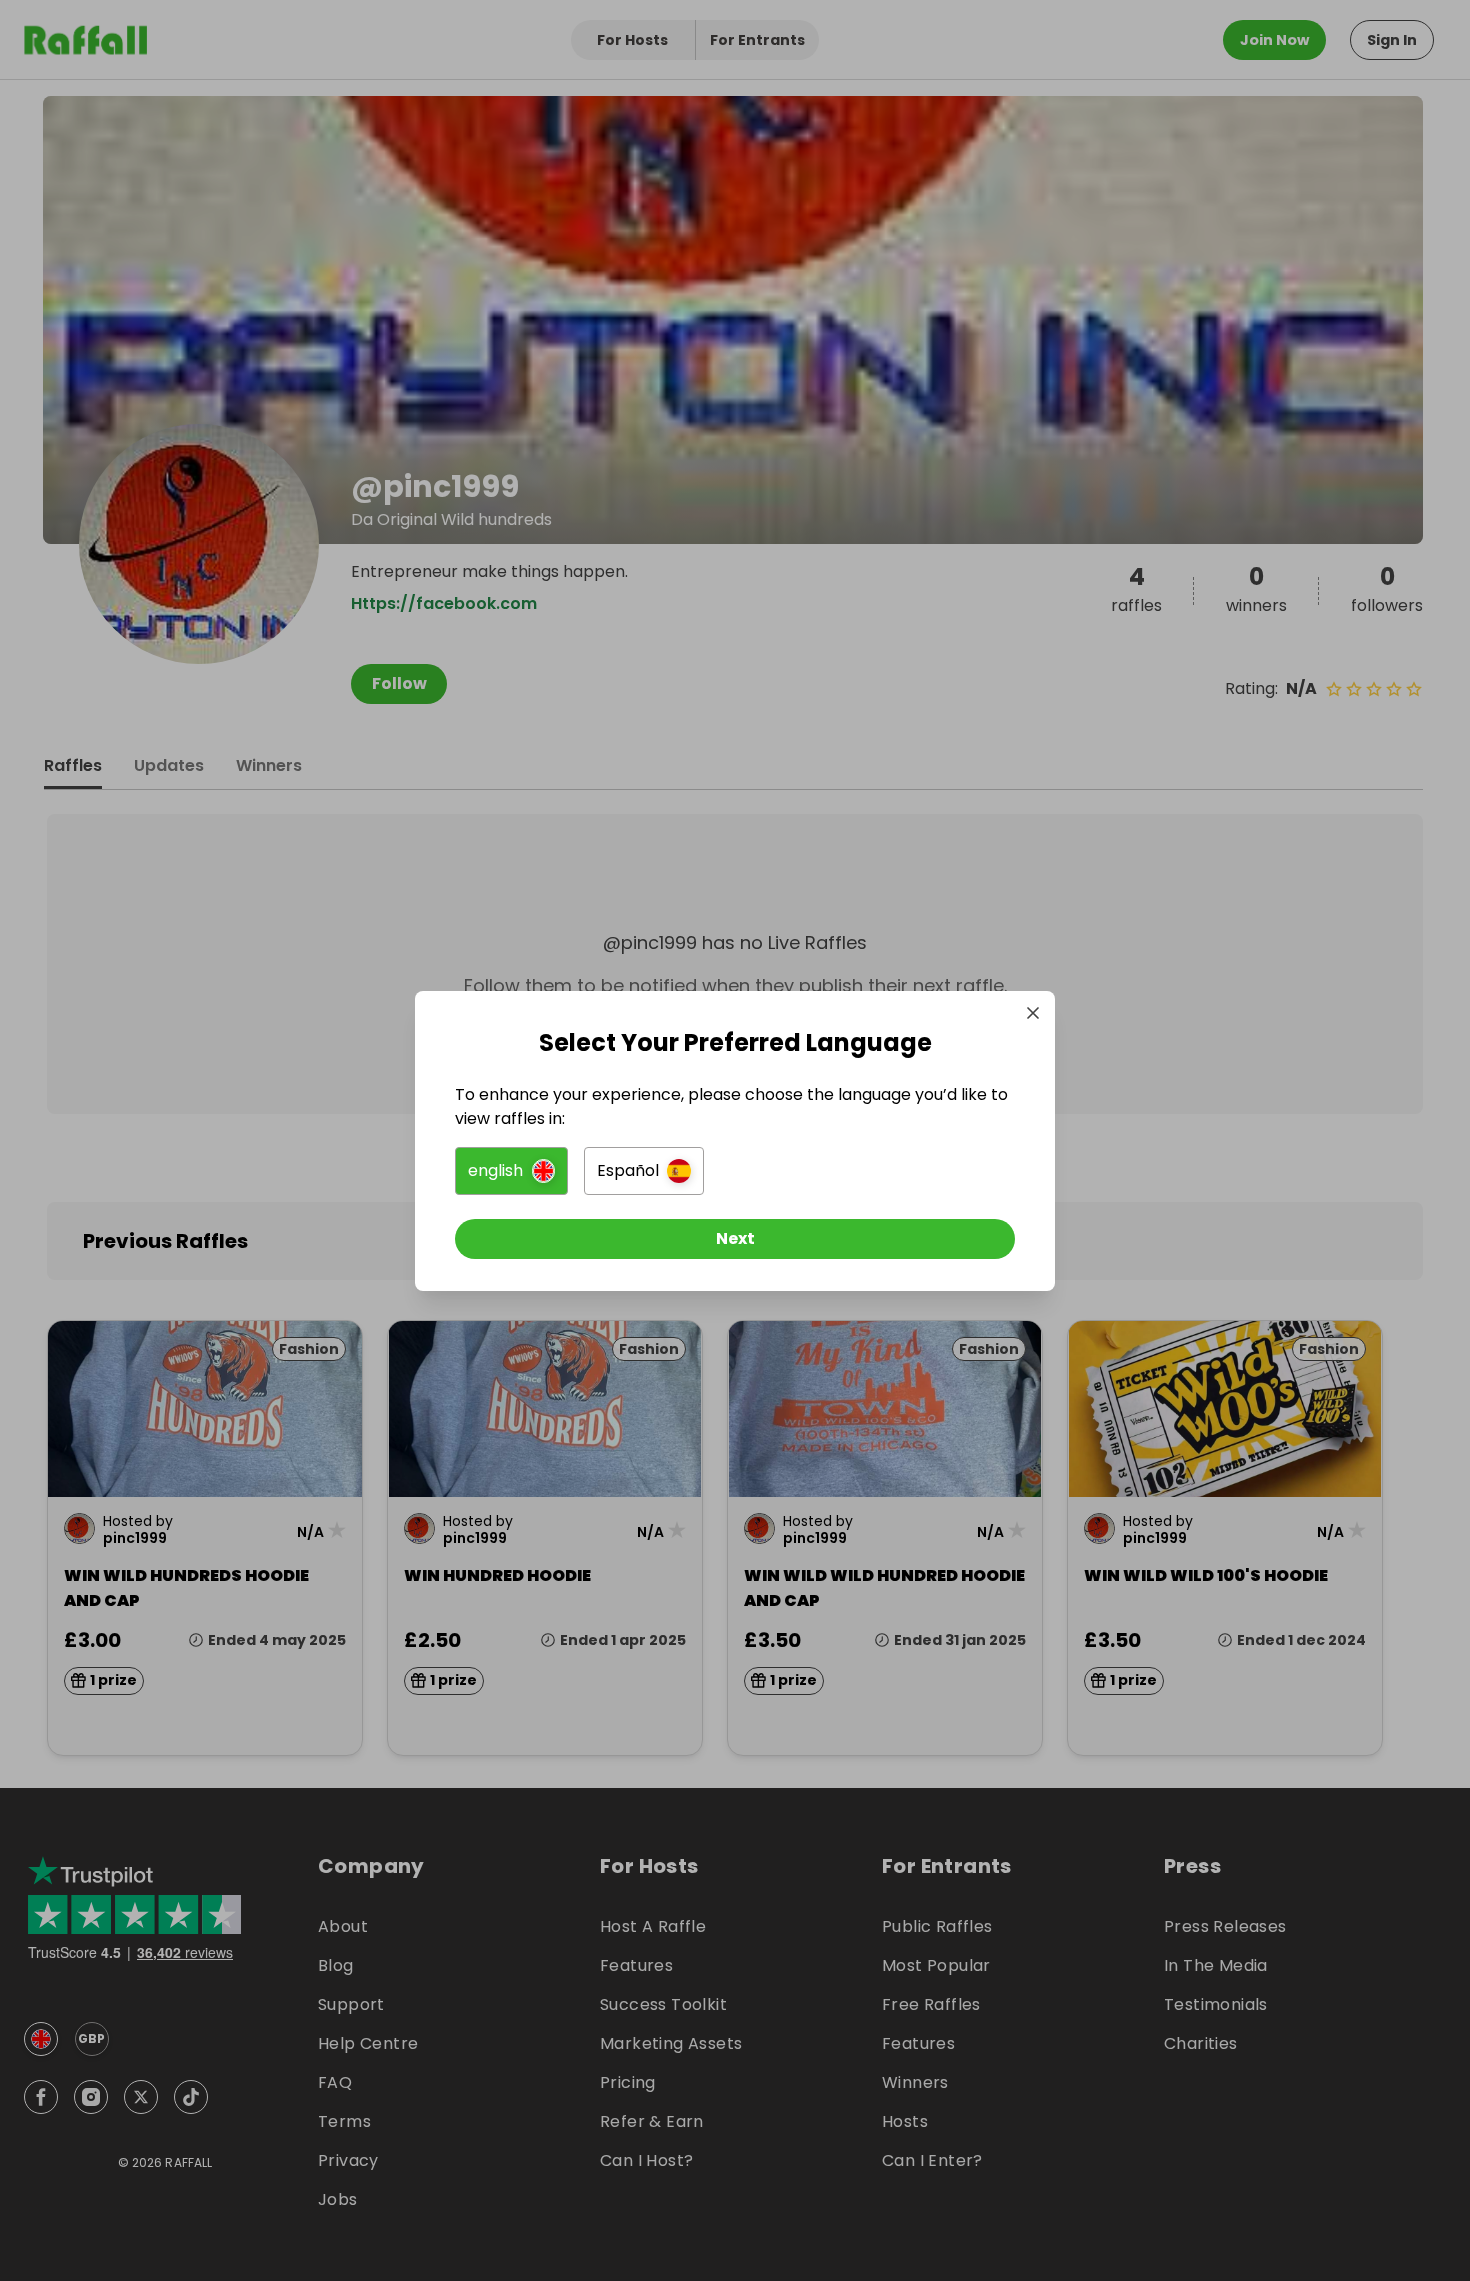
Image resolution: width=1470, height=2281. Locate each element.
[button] (511, 1171)
